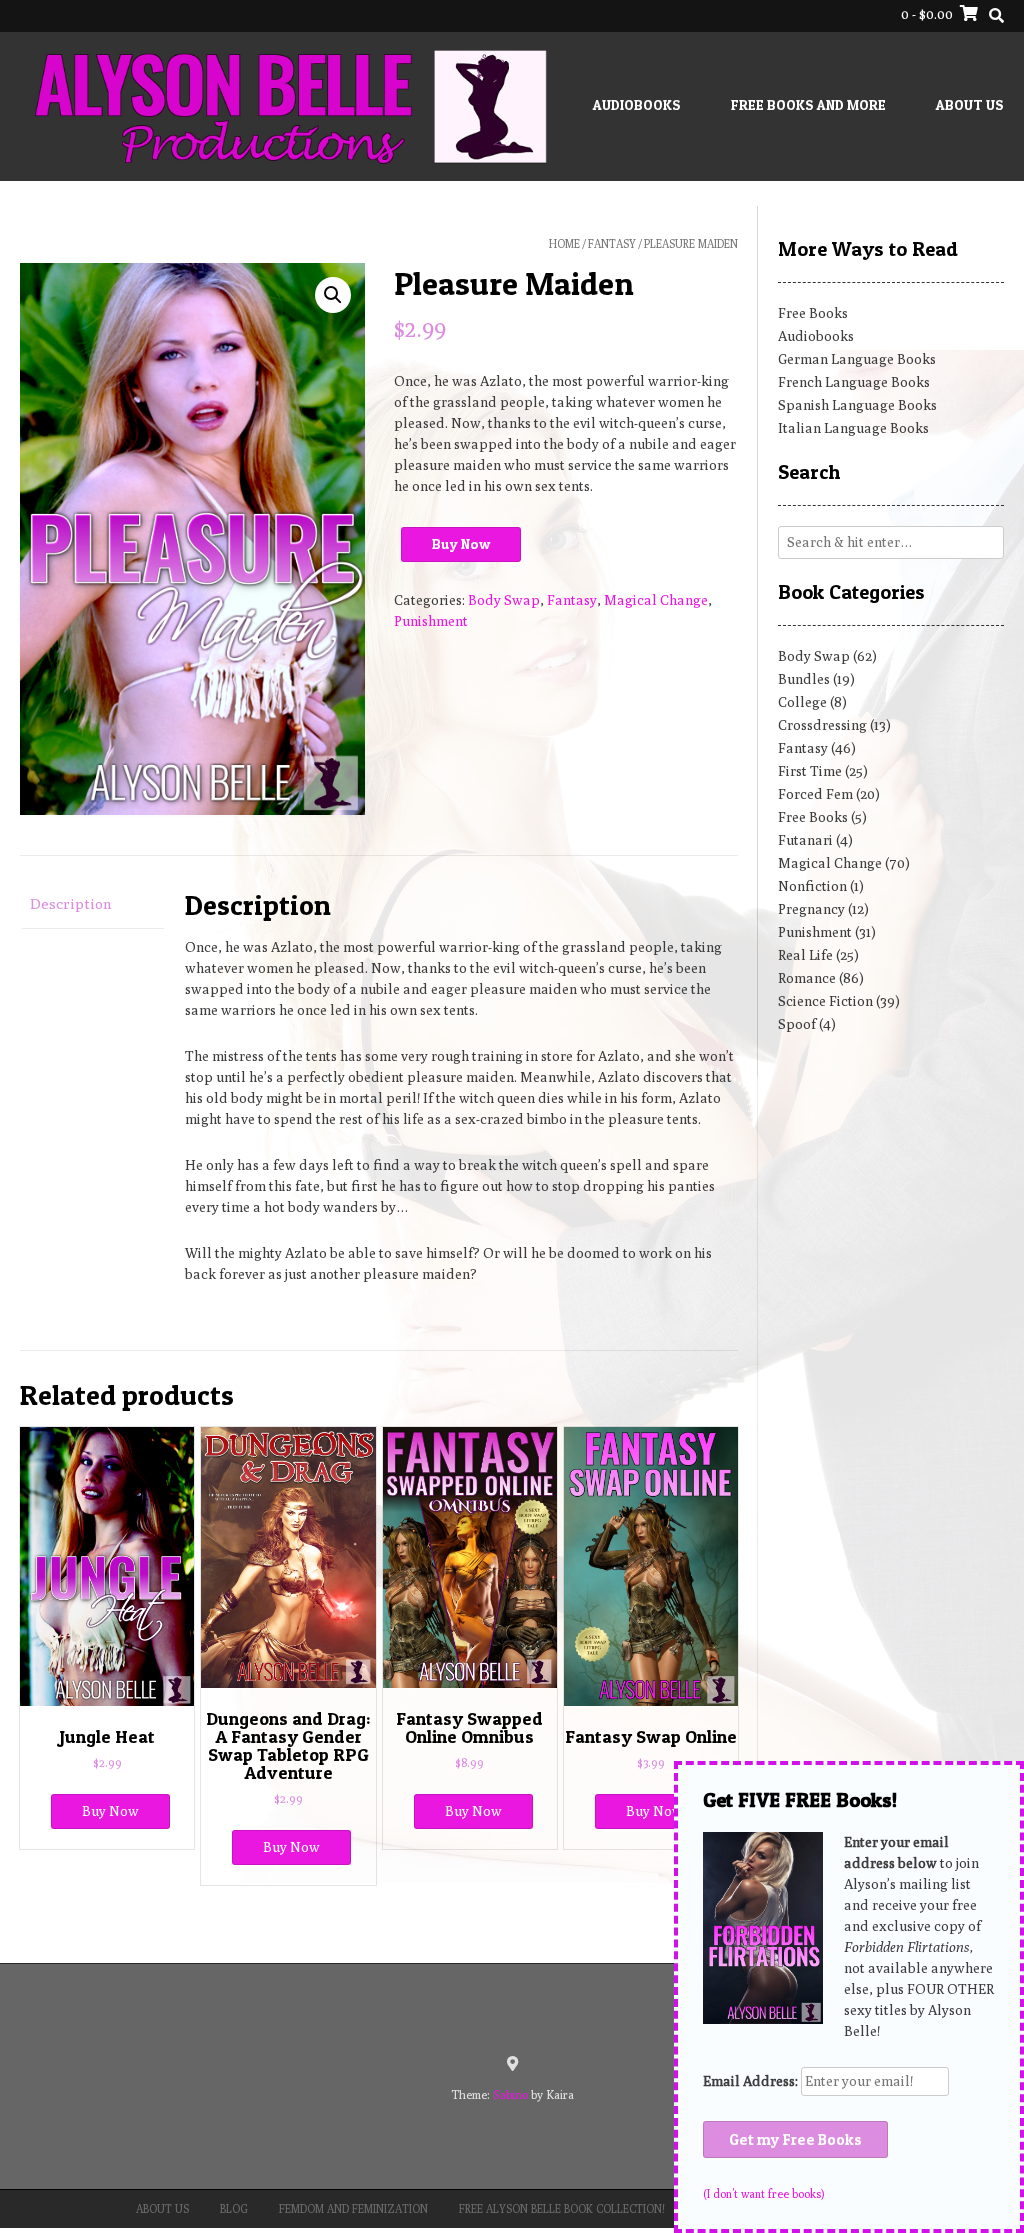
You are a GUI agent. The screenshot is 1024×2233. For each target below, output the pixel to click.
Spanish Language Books (857, 405)
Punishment (431, 621)
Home (564, 243)
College (802, 702)
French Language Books (854, 382)
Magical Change (656, 600)
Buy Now (461, 543)
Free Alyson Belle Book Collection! (562, 2208)
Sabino (510, 2094)
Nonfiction (812, 886)
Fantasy (612, 243)
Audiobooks (637, 104)
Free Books (813, 313)
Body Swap (504, 600)
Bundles (804, 679)
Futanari (805, 840)
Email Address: (752, 2081)
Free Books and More (808, 104)
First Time (810, 771)
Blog (234, 2208)
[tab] (92, 905)
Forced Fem (815, 794)
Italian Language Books (853, 428)
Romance (807, 978)
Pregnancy (811, 909)
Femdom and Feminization (353, 2208)
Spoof (797, 1024)
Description (71, 903)
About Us (970, 104)
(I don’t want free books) (763, 2194)
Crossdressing (822, 725)
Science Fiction (825, 1001)
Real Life (805, 955)
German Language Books (857, 359)
